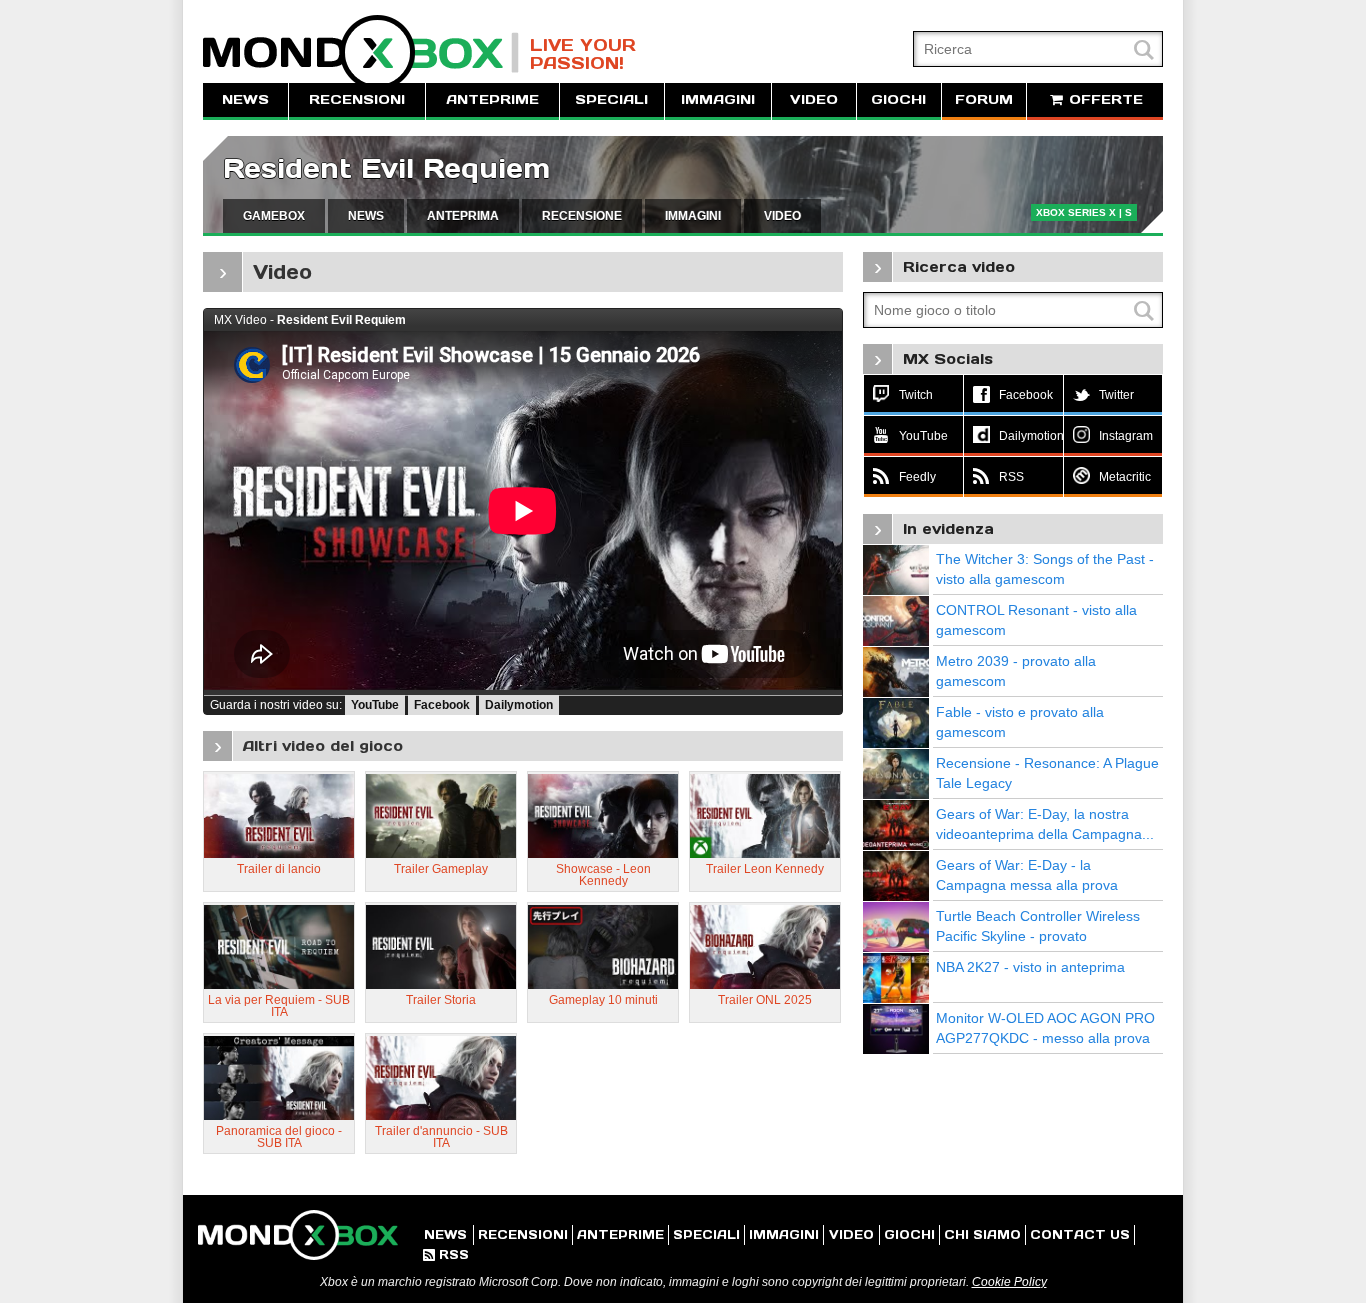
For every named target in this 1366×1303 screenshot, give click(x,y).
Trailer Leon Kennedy (765, 869)
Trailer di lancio (279, 869)
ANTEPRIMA (463, 216)
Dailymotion (519, 705)
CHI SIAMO (982, 1234)
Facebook (442, 705)
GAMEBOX (274, 216)
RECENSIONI (357, 99)
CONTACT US (1080, 1234)
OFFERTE (1103, 99)
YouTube (375, 705)
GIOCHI (898, 99)
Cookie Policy (1009, 1282)
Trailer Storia (441, 1000)
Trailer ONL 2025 (765, 1000)
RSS (446, 1254)
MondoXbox (361, 52)
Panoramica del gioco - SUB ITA (279, 1137)
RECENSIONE (582, 216)
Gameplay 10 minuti (603, 1000)
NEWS (245, 99)
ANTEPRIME (492, 99)
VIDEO (814, 99)
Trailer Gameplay (441, 869)
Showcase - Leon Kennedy (603, 875)
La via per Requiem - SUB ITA (279, 1006)
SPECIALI (611, 99)
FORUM (984, 99)
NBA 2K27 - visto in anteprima (1030, 967)
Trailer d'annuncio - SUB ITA (441, 1137)
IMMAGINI (718, 99)
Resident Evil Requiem (386, 168)
